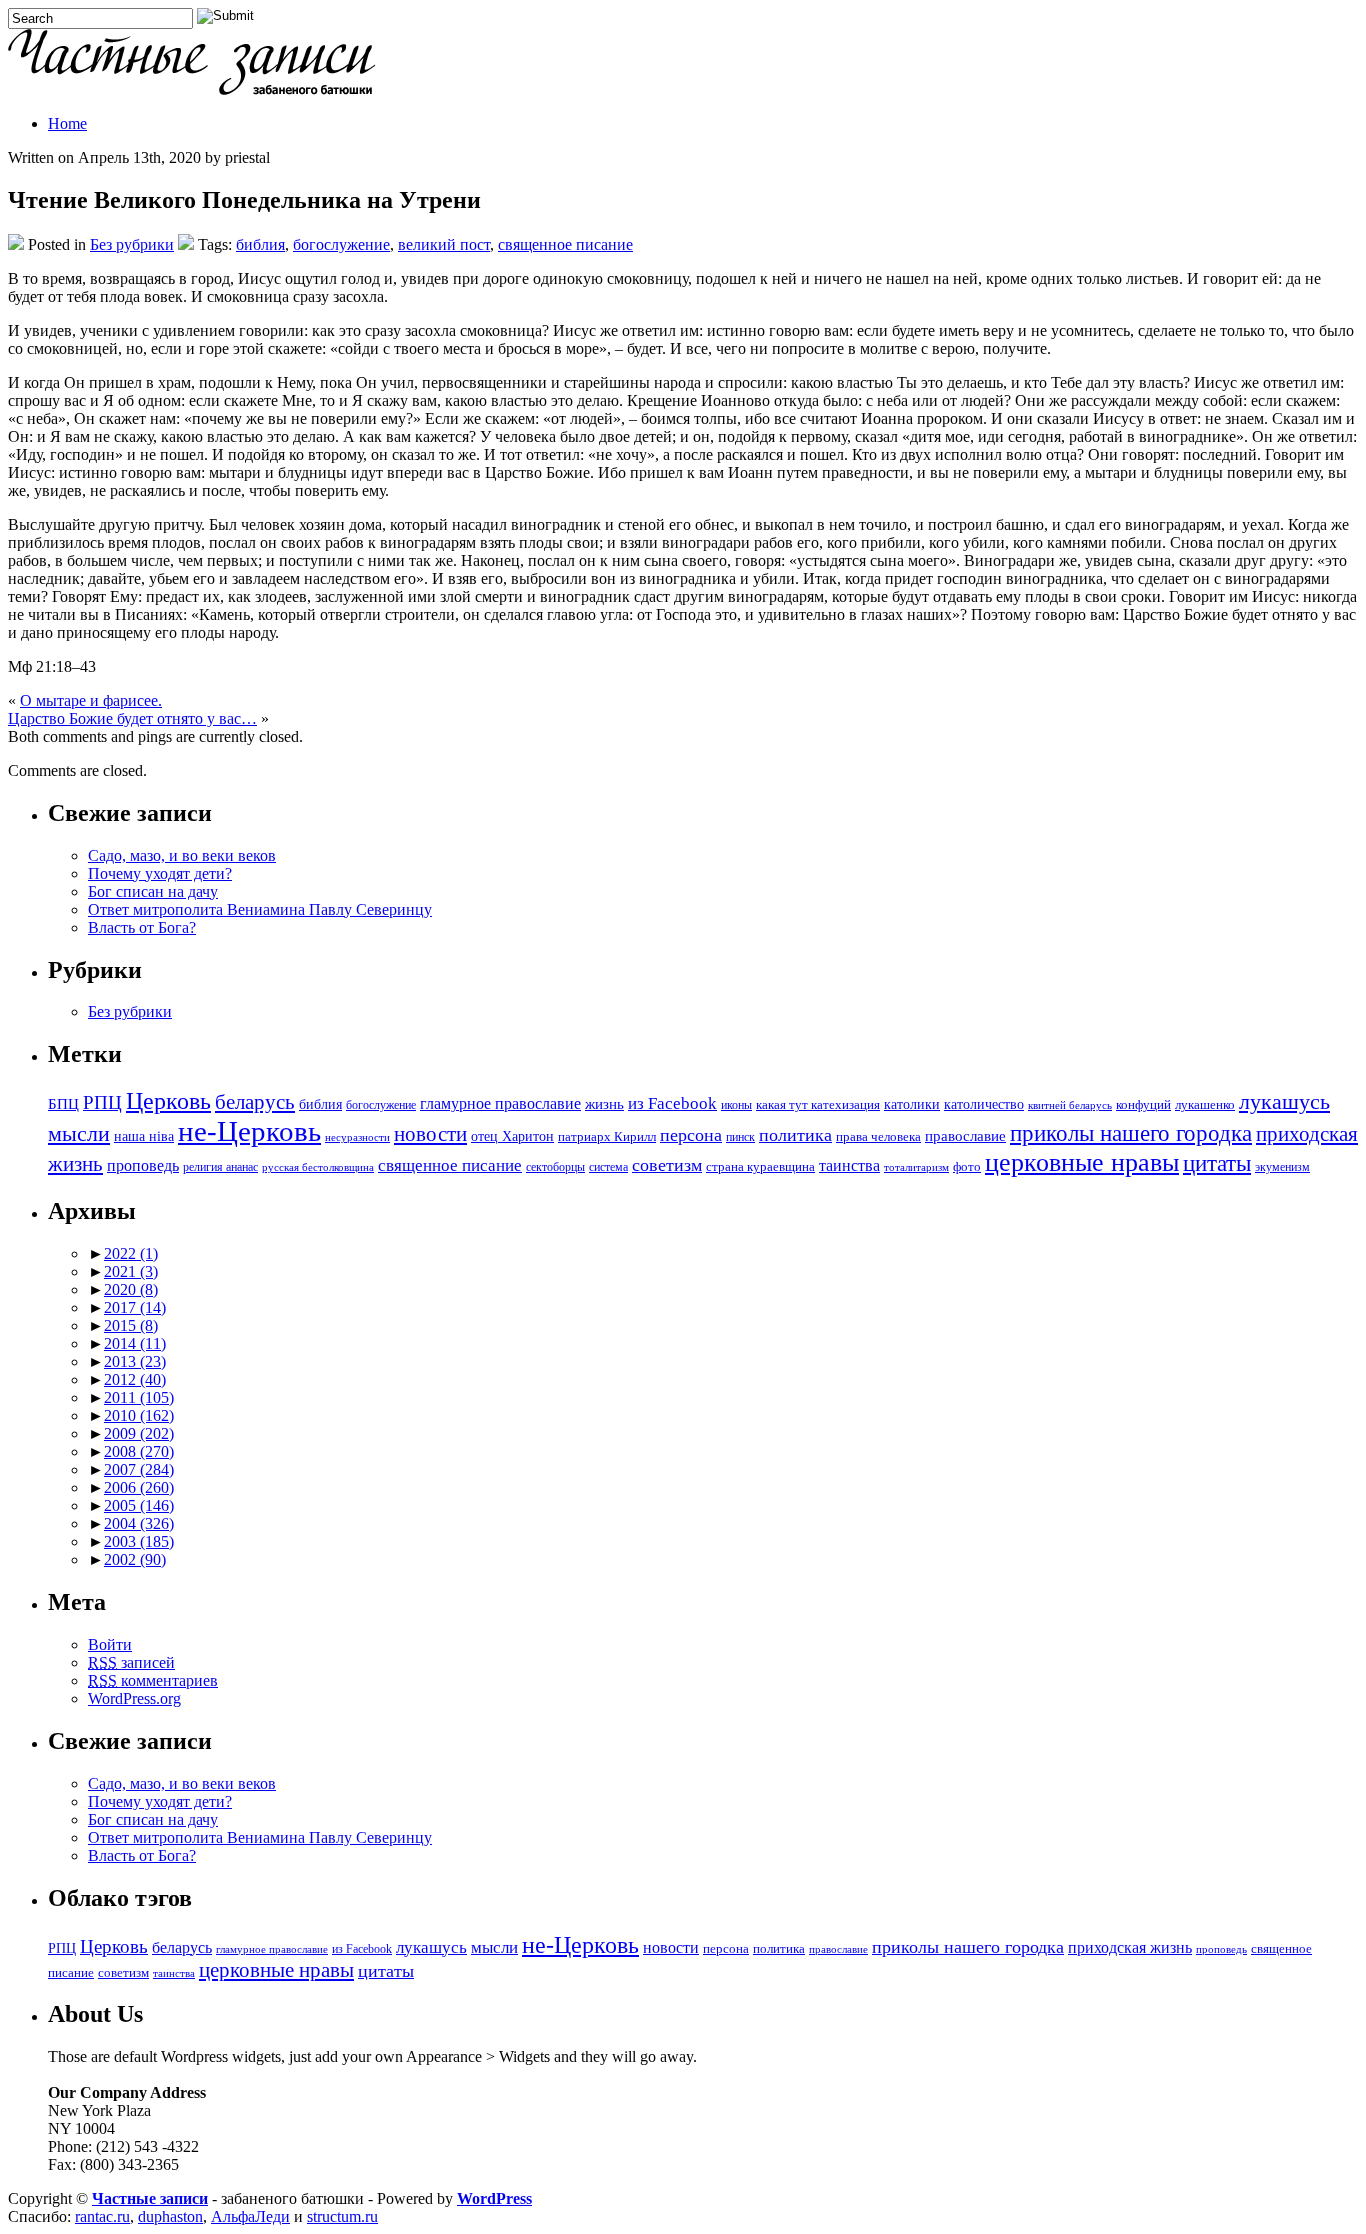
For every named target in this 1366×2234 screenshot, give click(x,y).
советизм (667, 1165)
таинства (849, 1165)
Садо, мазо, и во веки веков (182, 855)
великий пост (444, 244)
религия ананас (220, 1167)
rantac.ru (102, 2216)
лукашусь (1284, 1102)
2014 (135, 1343)
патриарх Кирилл (607, 1137)
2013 (135, 1361)
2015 (131, 1325)
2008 (139, 1451)
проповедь (143, 1165)
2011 (139, 1397)
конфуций (1143, 1105)
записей (131, 1662)
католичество (984, 1104)
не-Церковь (249, 1131)
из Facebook (672, 1103)
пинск (740, 1137)
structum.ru (342, 2216)
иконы (736, 1105)
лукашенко (1205, 1105)
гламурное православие (500, 1103)
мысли (79, 1133)
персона (691, 1135)
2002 (135, 1559)
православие (965, 1135)
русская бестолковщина (318, 1167)
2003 (139, 1541)
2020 (131, 1289)
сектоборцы (555, 1167)
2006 (139, 1487)
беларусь (255, 1102)
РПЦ (102, 1102)
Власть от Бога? (142, 927)
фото (967, 1167)
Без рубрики (132, 244)
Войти (110, 1644)
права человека (878, 1137)
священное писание (565, 244)
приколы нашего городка (1131, 1133)
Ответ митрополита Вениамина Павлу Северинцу (260, 909)
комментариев (153, 1680)
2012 (135, 1379)
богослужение (341, 244)
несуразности (357, 1137)
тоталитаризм (916, 1167)
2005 (139, 1505)
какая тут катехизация (818, 1105)
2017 (135, 1307)
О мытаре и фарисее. (91, 700)
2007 (139, 1469)
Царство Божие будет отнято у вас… (132, 718)
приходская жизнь (1130, 1947)
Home (67, 123)
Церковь (168, 1101)
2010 (139, 1415)
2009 (139, 1433)
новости (430, 1134)
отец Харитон (512, 1136)
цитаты (1217, 1163)
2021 (131, 1271)
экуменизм (1282, 1167)
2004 (139, 1523)
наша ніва (144, 1136)
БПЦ (63, 1103)
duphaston (170, 2216)
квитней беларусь (1070, 1105)
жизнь (604, 1103)
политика (795, 1135)
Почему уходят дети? (160, 873)
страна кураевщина (760, 1167)
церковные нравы (1082, 1162)
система (608, 1167)
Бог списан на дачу (153, 891)
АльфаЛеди (250, 2216)
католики (912, 1104)
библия (260, 244)
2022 (131, 1253)
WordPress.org (134, 1698)
